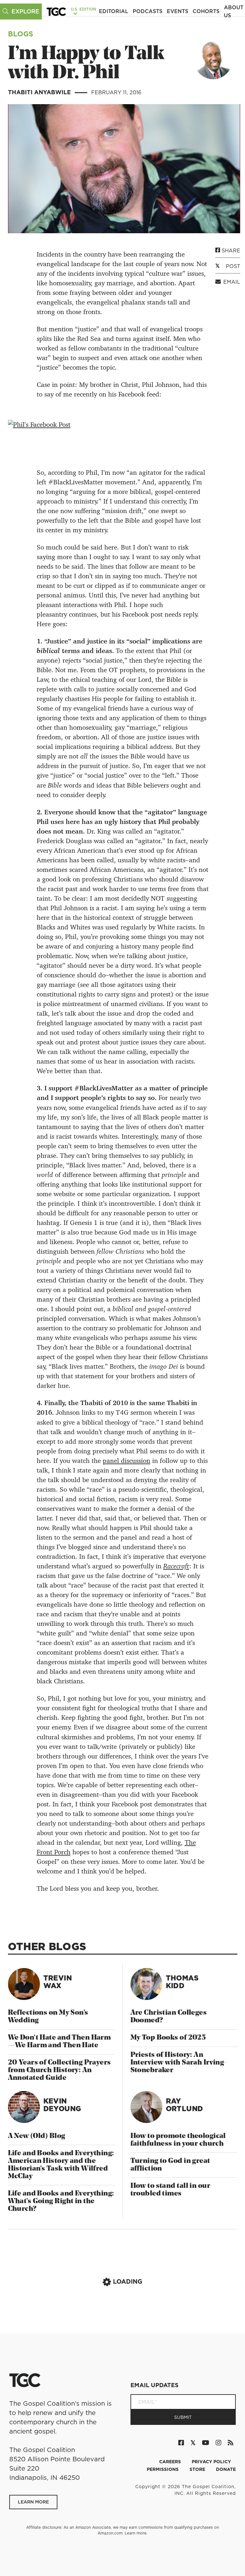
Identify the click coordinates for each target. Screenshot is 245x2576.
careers (171, 2462)
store (198, 2469)
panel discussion (126, 1461)
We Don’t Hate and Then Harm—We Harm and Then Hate (59, 2042)
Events (178, 11)
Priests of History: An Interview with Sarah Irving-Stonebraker (179, 2063)
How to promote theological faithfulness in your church (178, 2140)
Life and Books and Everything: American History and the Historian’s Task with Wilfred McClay (61, 2165)
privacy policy (211, 2462)
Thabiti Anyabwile (40, 92)
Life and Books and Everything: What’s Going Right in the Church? (61, 2201)
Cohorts (206, 11)
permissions (163, 2469)
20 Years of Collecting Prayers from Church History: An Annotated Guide (59, 2070)
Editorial (114, 11)
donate (226, 2469)
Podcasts (148, 11)
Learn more (136, 2533)
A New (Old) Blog (37, 2136)
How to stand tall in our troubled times (171, 2190)
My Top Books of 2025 (168, 2038)
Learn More (33, 2502)
